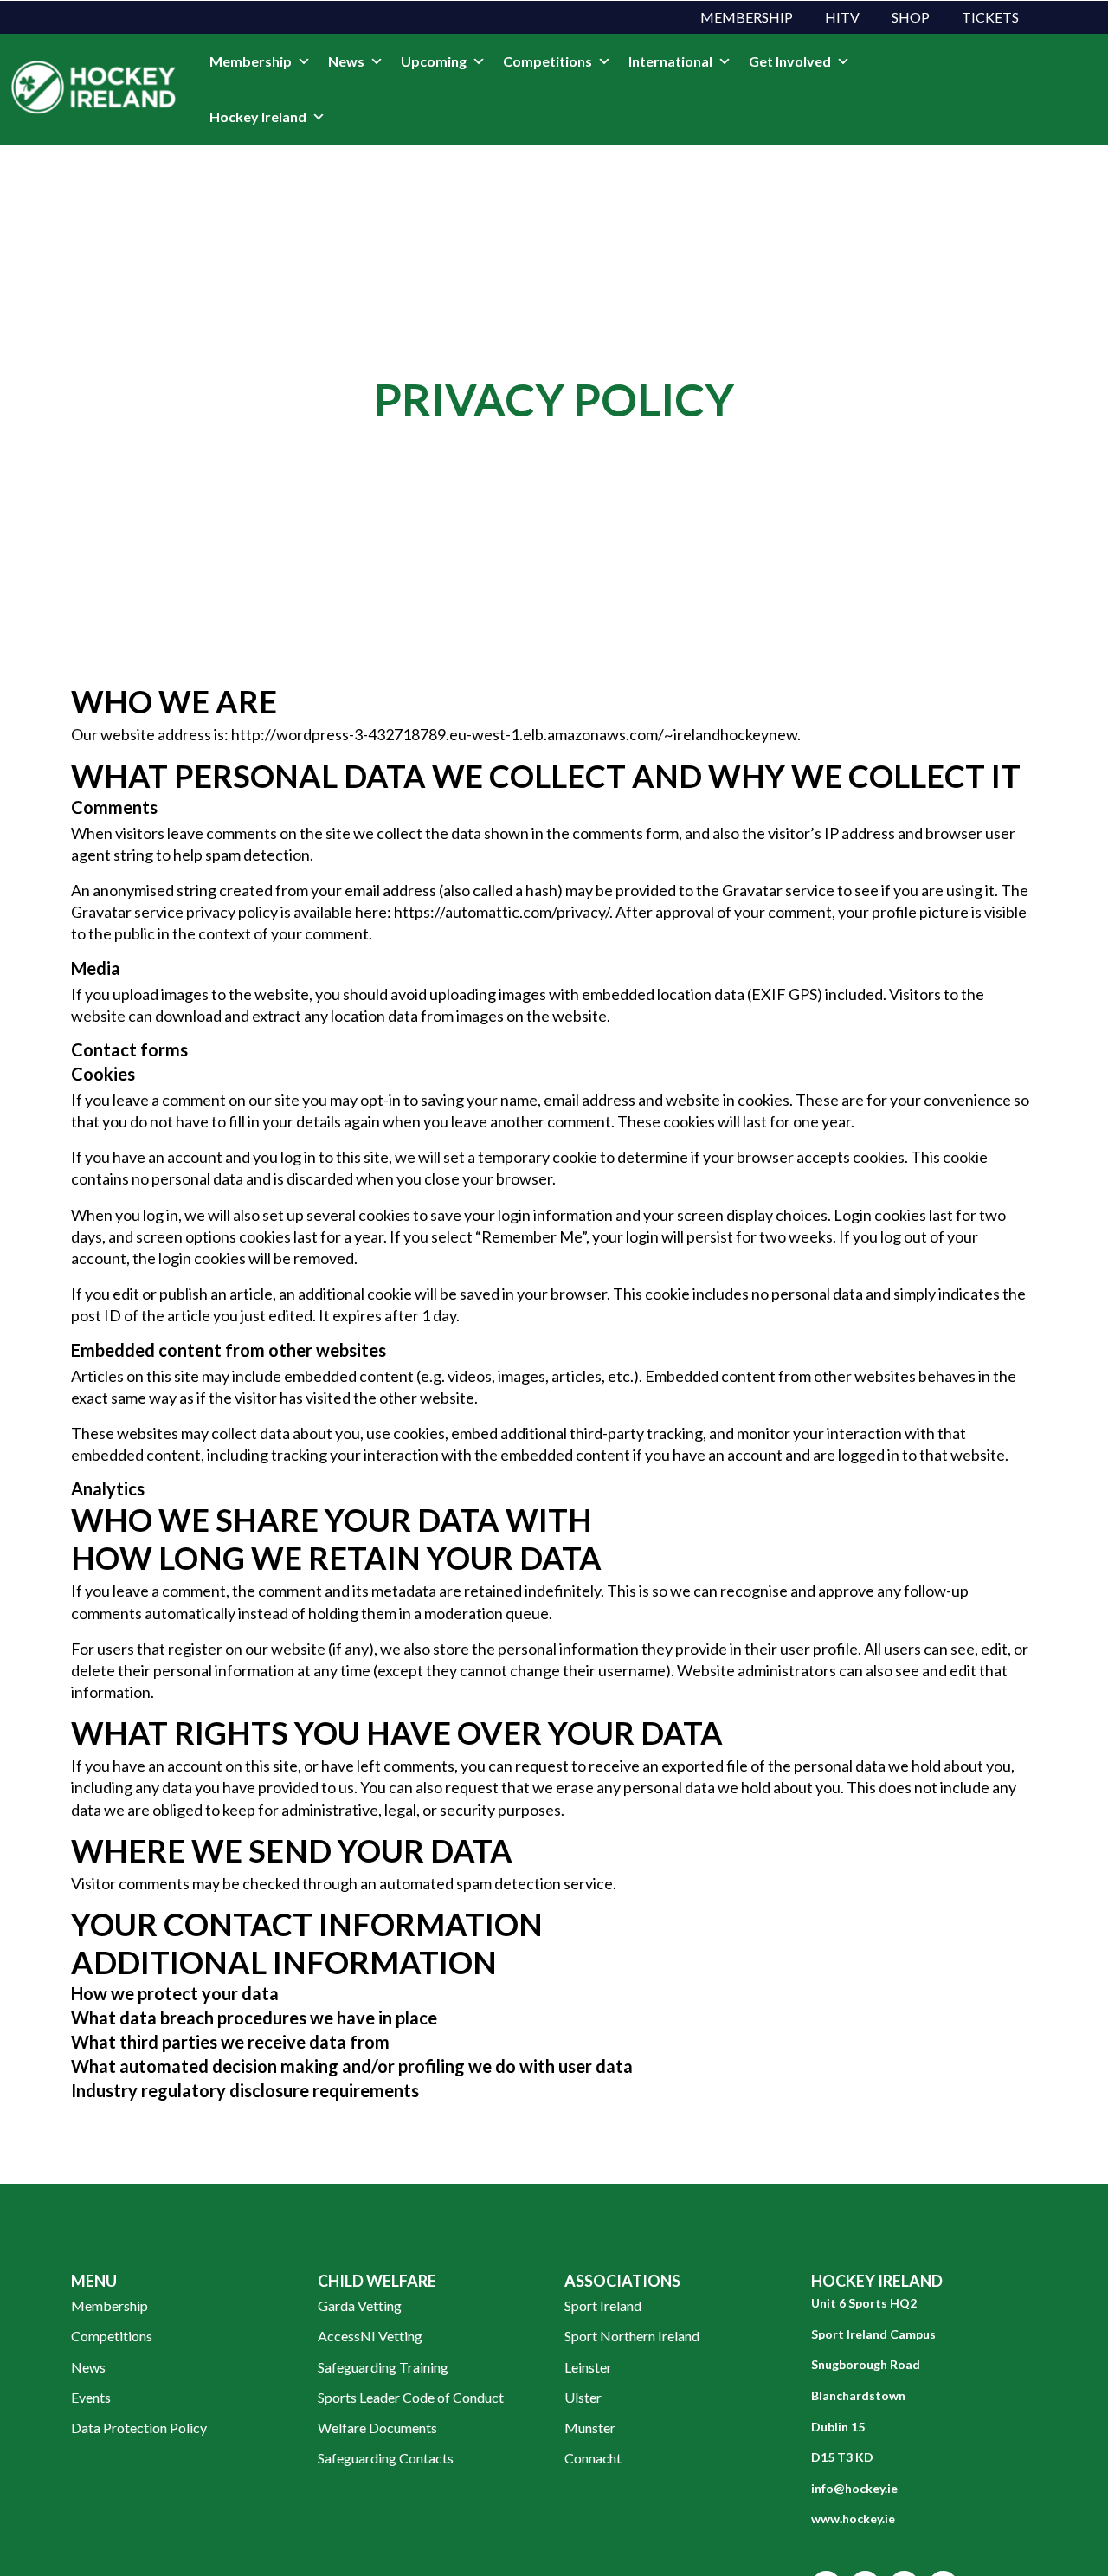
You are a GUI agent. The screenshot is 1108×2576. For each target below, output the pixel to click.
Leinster (588, 2367)
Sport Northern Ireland (632, 2336)
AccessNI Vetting (370, 2336)
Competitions (548, 61)
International (670, 61)
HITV (842, 17)
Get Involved (790, 61)
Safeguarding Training (383, 2367)
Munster (590, 2428)
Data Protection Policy (139, 2428)
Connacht (593, 2458)
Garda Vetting (360, 2305)
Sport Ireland (603, 2305)
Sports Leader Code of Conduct (411, 2397)
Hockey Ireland (258, 116)
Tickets (990, 17)
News (346, 61)
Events (91, 2397)
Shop (911, 17)
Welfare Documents (377, 2428)
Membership (747, 17)
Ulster (583, 2397)
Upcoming (434, 61)
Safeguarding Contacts (386, 2458)
